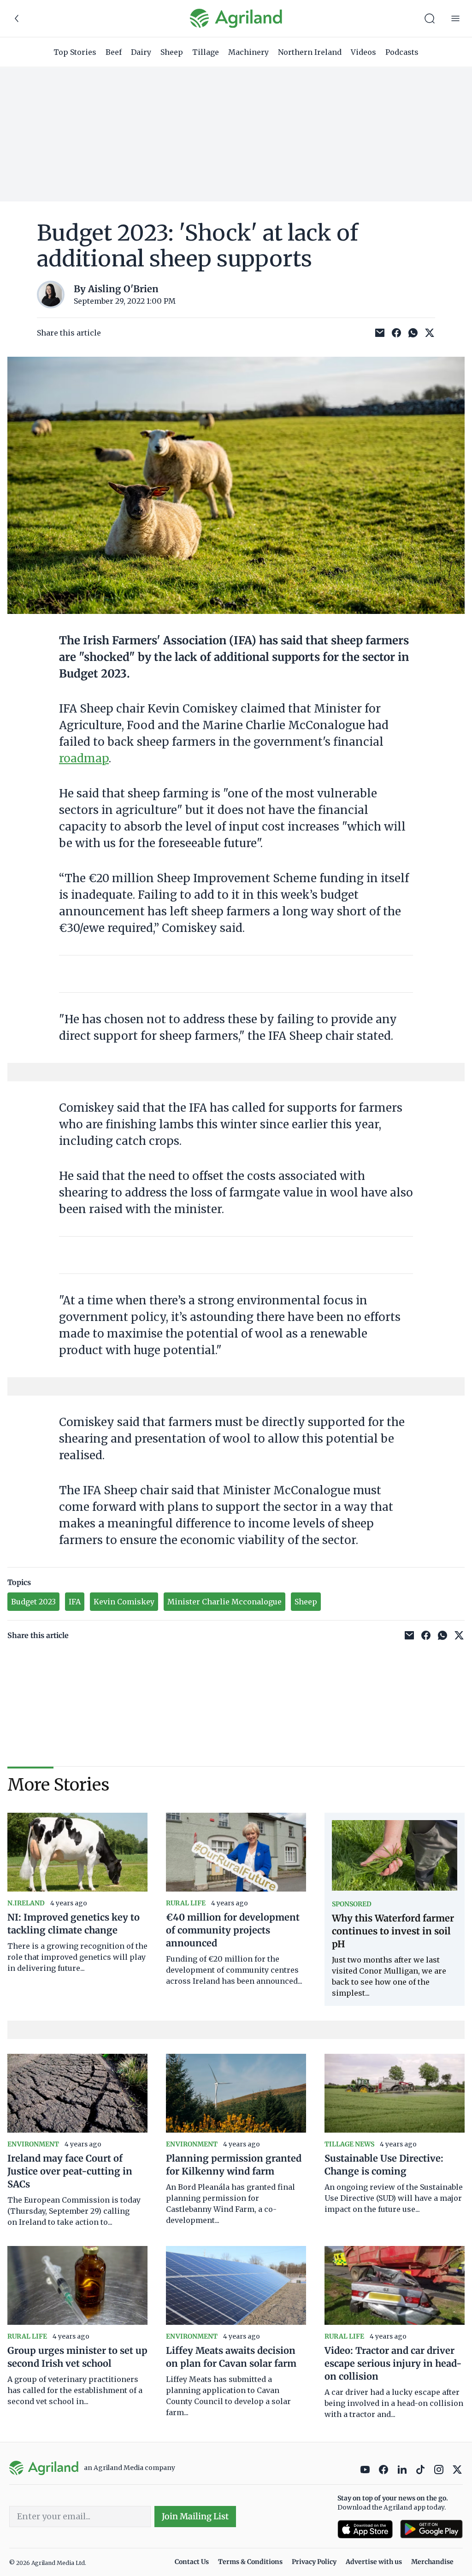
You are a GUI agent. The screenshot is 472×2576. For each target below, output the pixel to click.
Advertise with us (374, 2562)
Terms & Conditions (250, 2562)
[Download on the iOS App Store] (365, 2529)
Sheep (172, 52)
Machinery (248, 52)
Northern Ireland (310, 52)
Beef (114, 52)
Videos (363, 52)
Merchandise (432, 2562)
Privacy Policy (314, 2562)
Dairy (141, 52)
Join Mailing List (195, 2516)
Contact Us (192, 2562)
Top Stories (75, 52)
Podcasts (402, 52)
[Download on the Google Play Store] (431, 2529)
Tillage (206, 52)
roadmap (84, 758)
